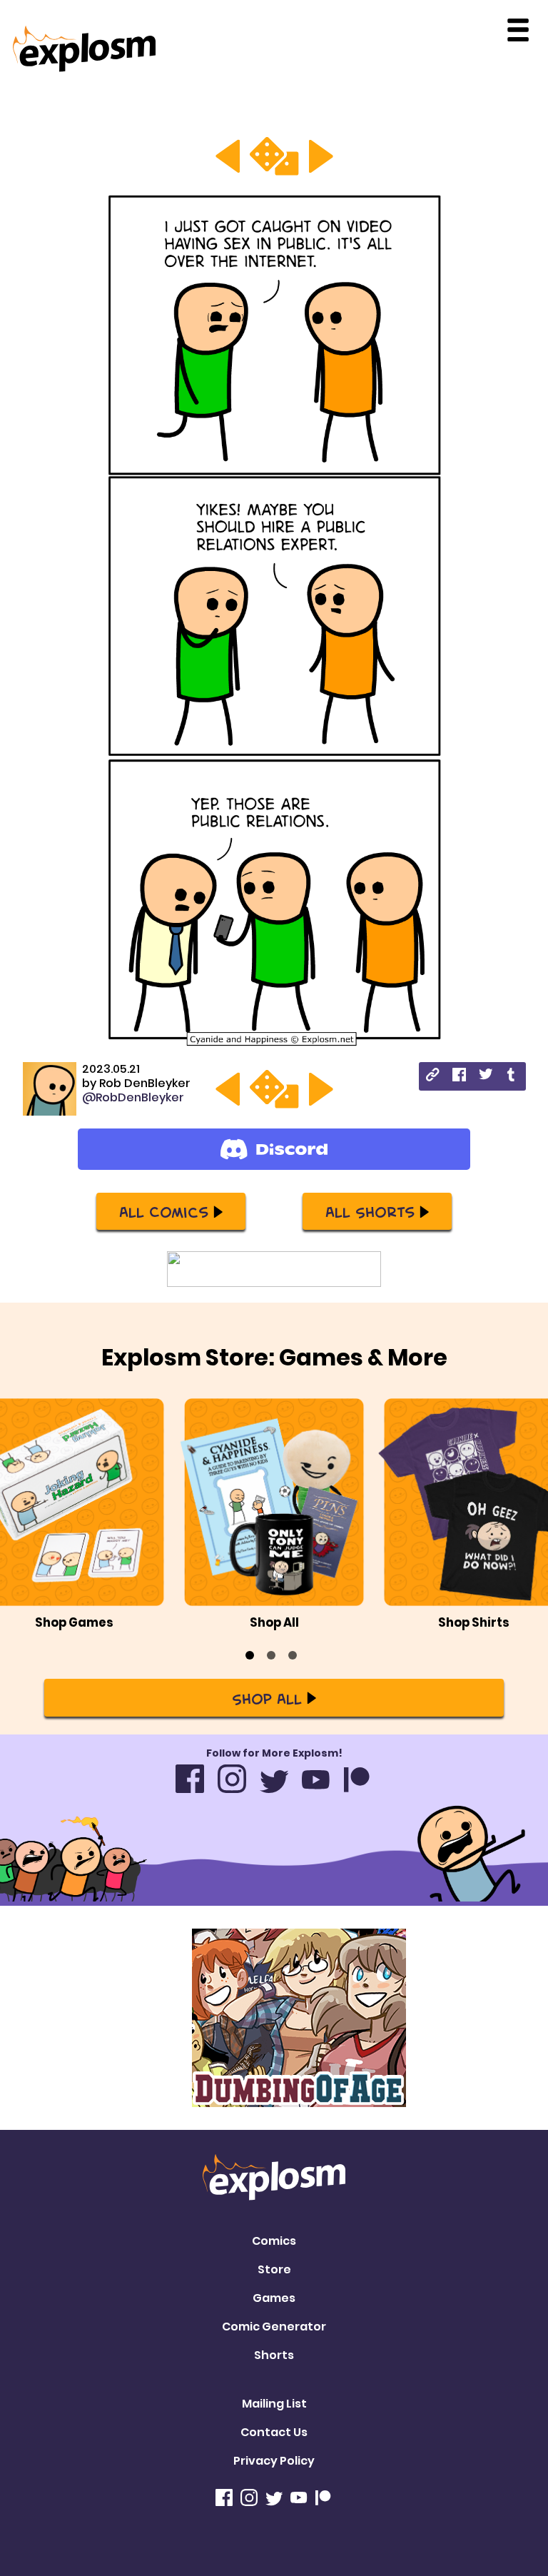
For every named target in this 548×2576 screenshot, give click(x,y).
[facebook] (459, 1077)
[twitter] (486, 1076)
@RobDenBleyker (133, 1097)
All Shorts (370, 1211)
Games (274, 2298)
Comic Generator (274, 2327)
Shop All (267, 1698)
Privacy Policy (274, 2461)
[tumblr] (512, 1077)
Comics (274, 2241)
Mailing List (274, 2404)
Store (274, 2269)
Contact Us (274, 2432)
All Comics (164, 1211)
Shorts (274, 2355)
